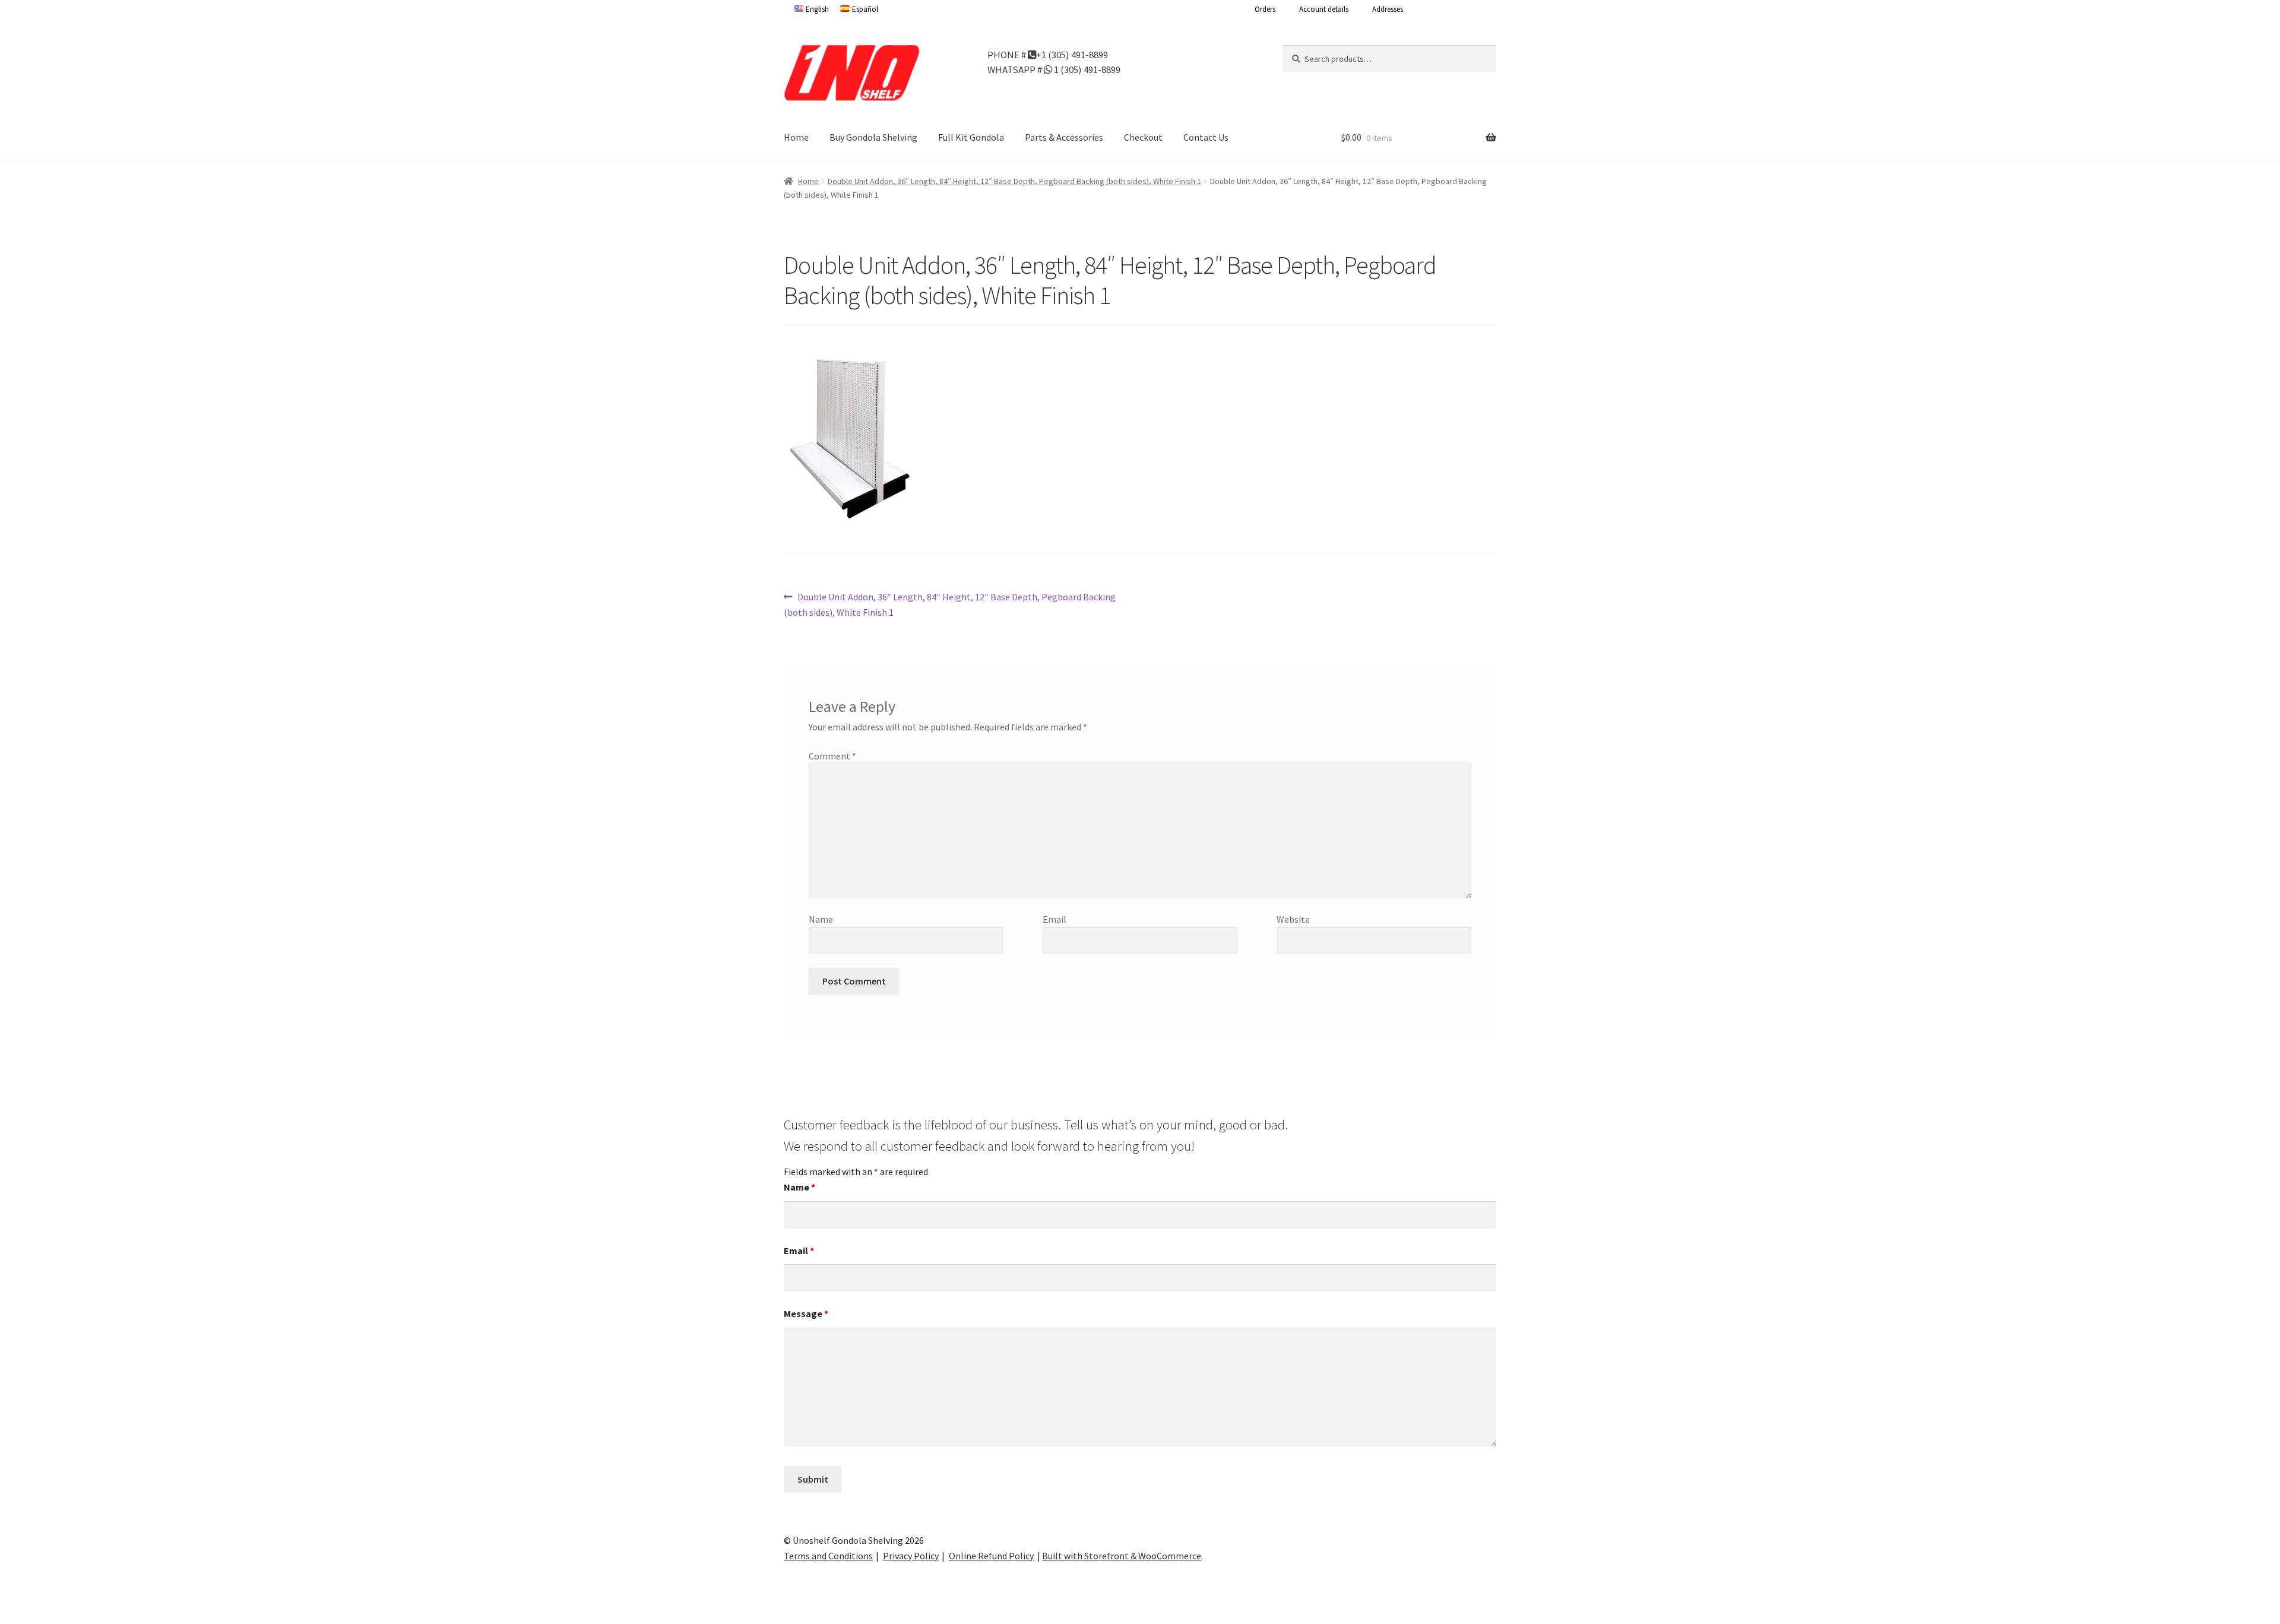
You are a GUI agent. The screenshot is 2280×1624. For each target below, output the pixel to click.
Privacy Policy (911, 1556)
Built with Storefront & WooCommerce (1122, 1556)
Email (1054, 919)
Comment (832, 756)
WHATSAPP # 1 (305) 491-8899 (1054, 69)
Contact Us (1206, 137)
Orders (1265, 9)
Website (1293, 919)
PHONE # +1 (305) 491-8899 (1048, 54)
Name (821, 919)
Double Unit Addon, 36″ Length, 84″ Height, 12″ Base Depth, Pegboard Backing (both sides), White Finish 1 (1014, 181)
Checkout (1143, 137)
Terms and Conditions (828, 1556)
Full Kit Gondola (971, 137)
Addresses (1388, 9)
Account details (1324, 9)
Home (796, 137)
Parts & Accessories (1064, 137)
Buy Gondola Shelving (873, 137)
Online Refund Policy (991, 1556)
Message (806, 1313)
